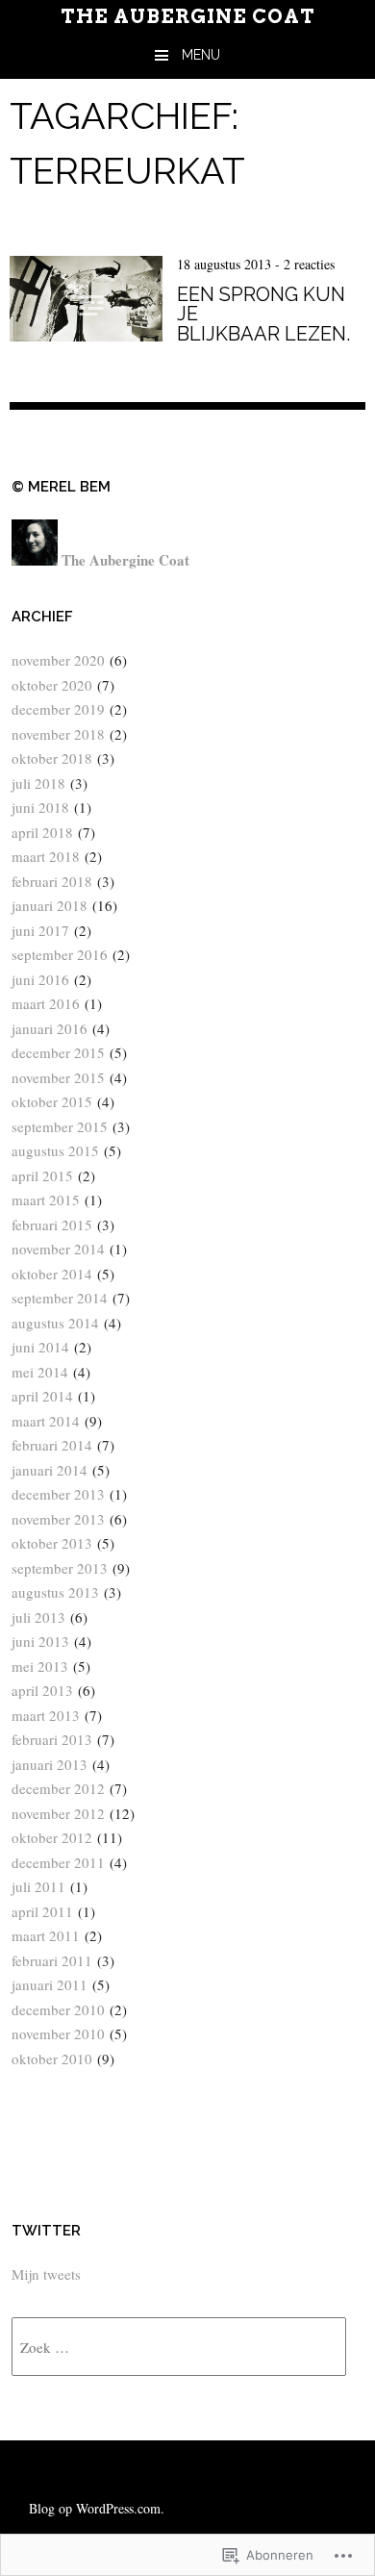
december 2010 (58, 2009)
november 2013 (58, 1519)
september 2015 (60, 1126)
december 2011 (58, 1862)
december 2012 (58, 1788)
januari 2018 (50, 905)
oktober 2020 (52, 685)
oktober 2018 (52, 758)
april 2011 (42, 1911)
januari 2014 (50, 1470)
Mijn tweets (46, 2274)
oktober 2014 (52, 1274)
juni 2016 (40, 979)
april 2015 (42, 1175)
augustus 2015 (55, 1150)
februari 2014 (52, 1445)
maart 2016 (46, 1003)
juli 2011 (38, 1886)
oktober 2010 (52, 2058)
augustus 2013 (55, 1592)
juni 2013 (40, 1641)
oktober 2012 (52, 1837)
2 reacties (309, 264)
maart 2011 (46, 1935)
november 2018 (58, 734)
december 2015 (58, 1052)
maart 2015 (46, 1200)
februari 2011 (52, 1960)
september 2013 (60, 1568)
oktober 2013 (52, 1543)
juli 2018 (38, 783)
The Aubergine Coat (188, 16)
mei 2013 (40, 1666)
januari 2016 (50, 1028)
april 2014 (42, 1396)
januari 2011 (50, 1984)
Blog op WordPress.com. (97, 2508)
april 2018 (42, 832)
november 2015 (58, 1077)
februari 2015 (52, 1225)
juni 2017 (40, 930)
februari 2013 (52, 1739)
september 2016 (60, 954)
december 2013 (58, 1494)
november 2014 (58, 1249)
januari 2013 (50, 1764)
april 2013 (42, 1690)
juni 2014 (40, 1347)
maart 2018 (46, 856)
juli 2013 (38, 1617)
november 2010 (58, 2033)
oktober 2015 (52, 1101)
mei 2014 (40, 1372)
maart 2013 (46, 1715)
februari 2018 (52, 881)
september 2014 (60, 1298)
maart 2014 (46, 1421)
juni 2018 (40, 807)
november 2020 (58, 660)
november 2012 (58, 1813)
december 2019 (58, 709)
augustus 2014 (55, 1323)
